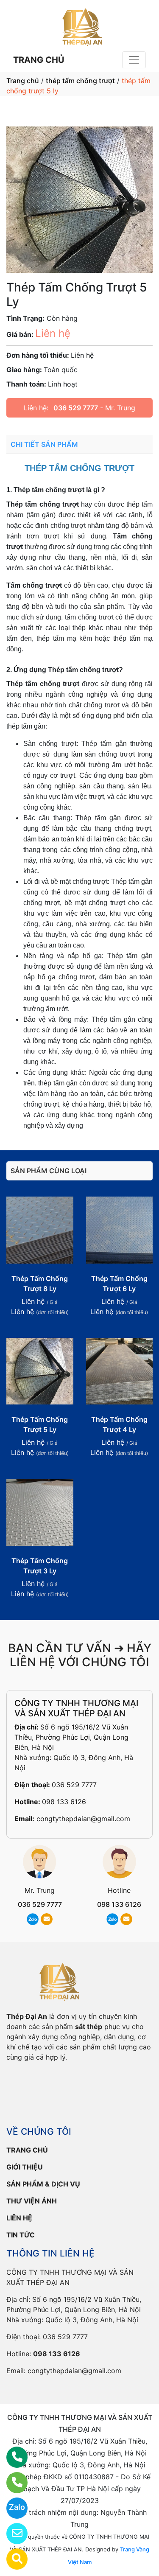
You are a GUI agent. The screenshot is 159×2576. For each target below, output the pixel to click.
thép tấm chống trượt (80, 81)
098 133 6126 (64, 1802)
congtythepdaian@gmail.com (83, 1819)
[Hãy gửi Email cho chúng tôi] (12, 2534)
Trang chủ (23, 81)
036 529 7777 (76, 408)
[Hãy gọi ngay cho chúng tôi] (12, 2483)
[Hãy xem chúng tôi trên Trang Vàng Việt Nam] (12, 2559)
